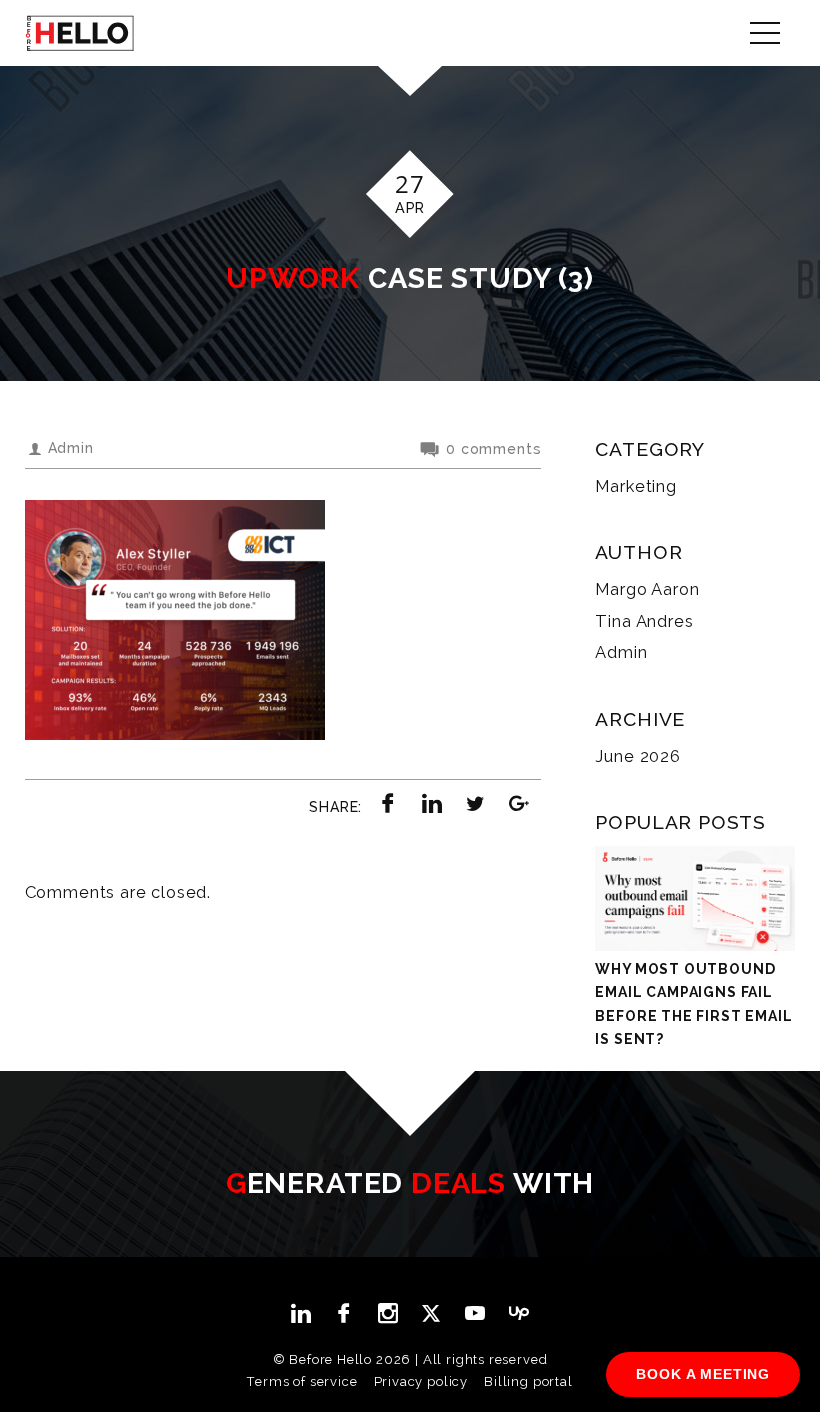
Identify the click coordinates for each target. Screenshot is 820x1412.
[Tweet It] (476, 803)
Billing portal (528, 1381)
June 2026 (637, 756)
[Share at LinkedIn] (432, 803)
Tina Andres (644, 621)
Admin (621, 652)
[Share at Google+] (520, 803)
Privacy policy (421, 1381)
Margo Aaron (647, 589)
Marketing (635, 486)
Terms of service (302, 1381)
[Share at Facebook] (389, 803)
